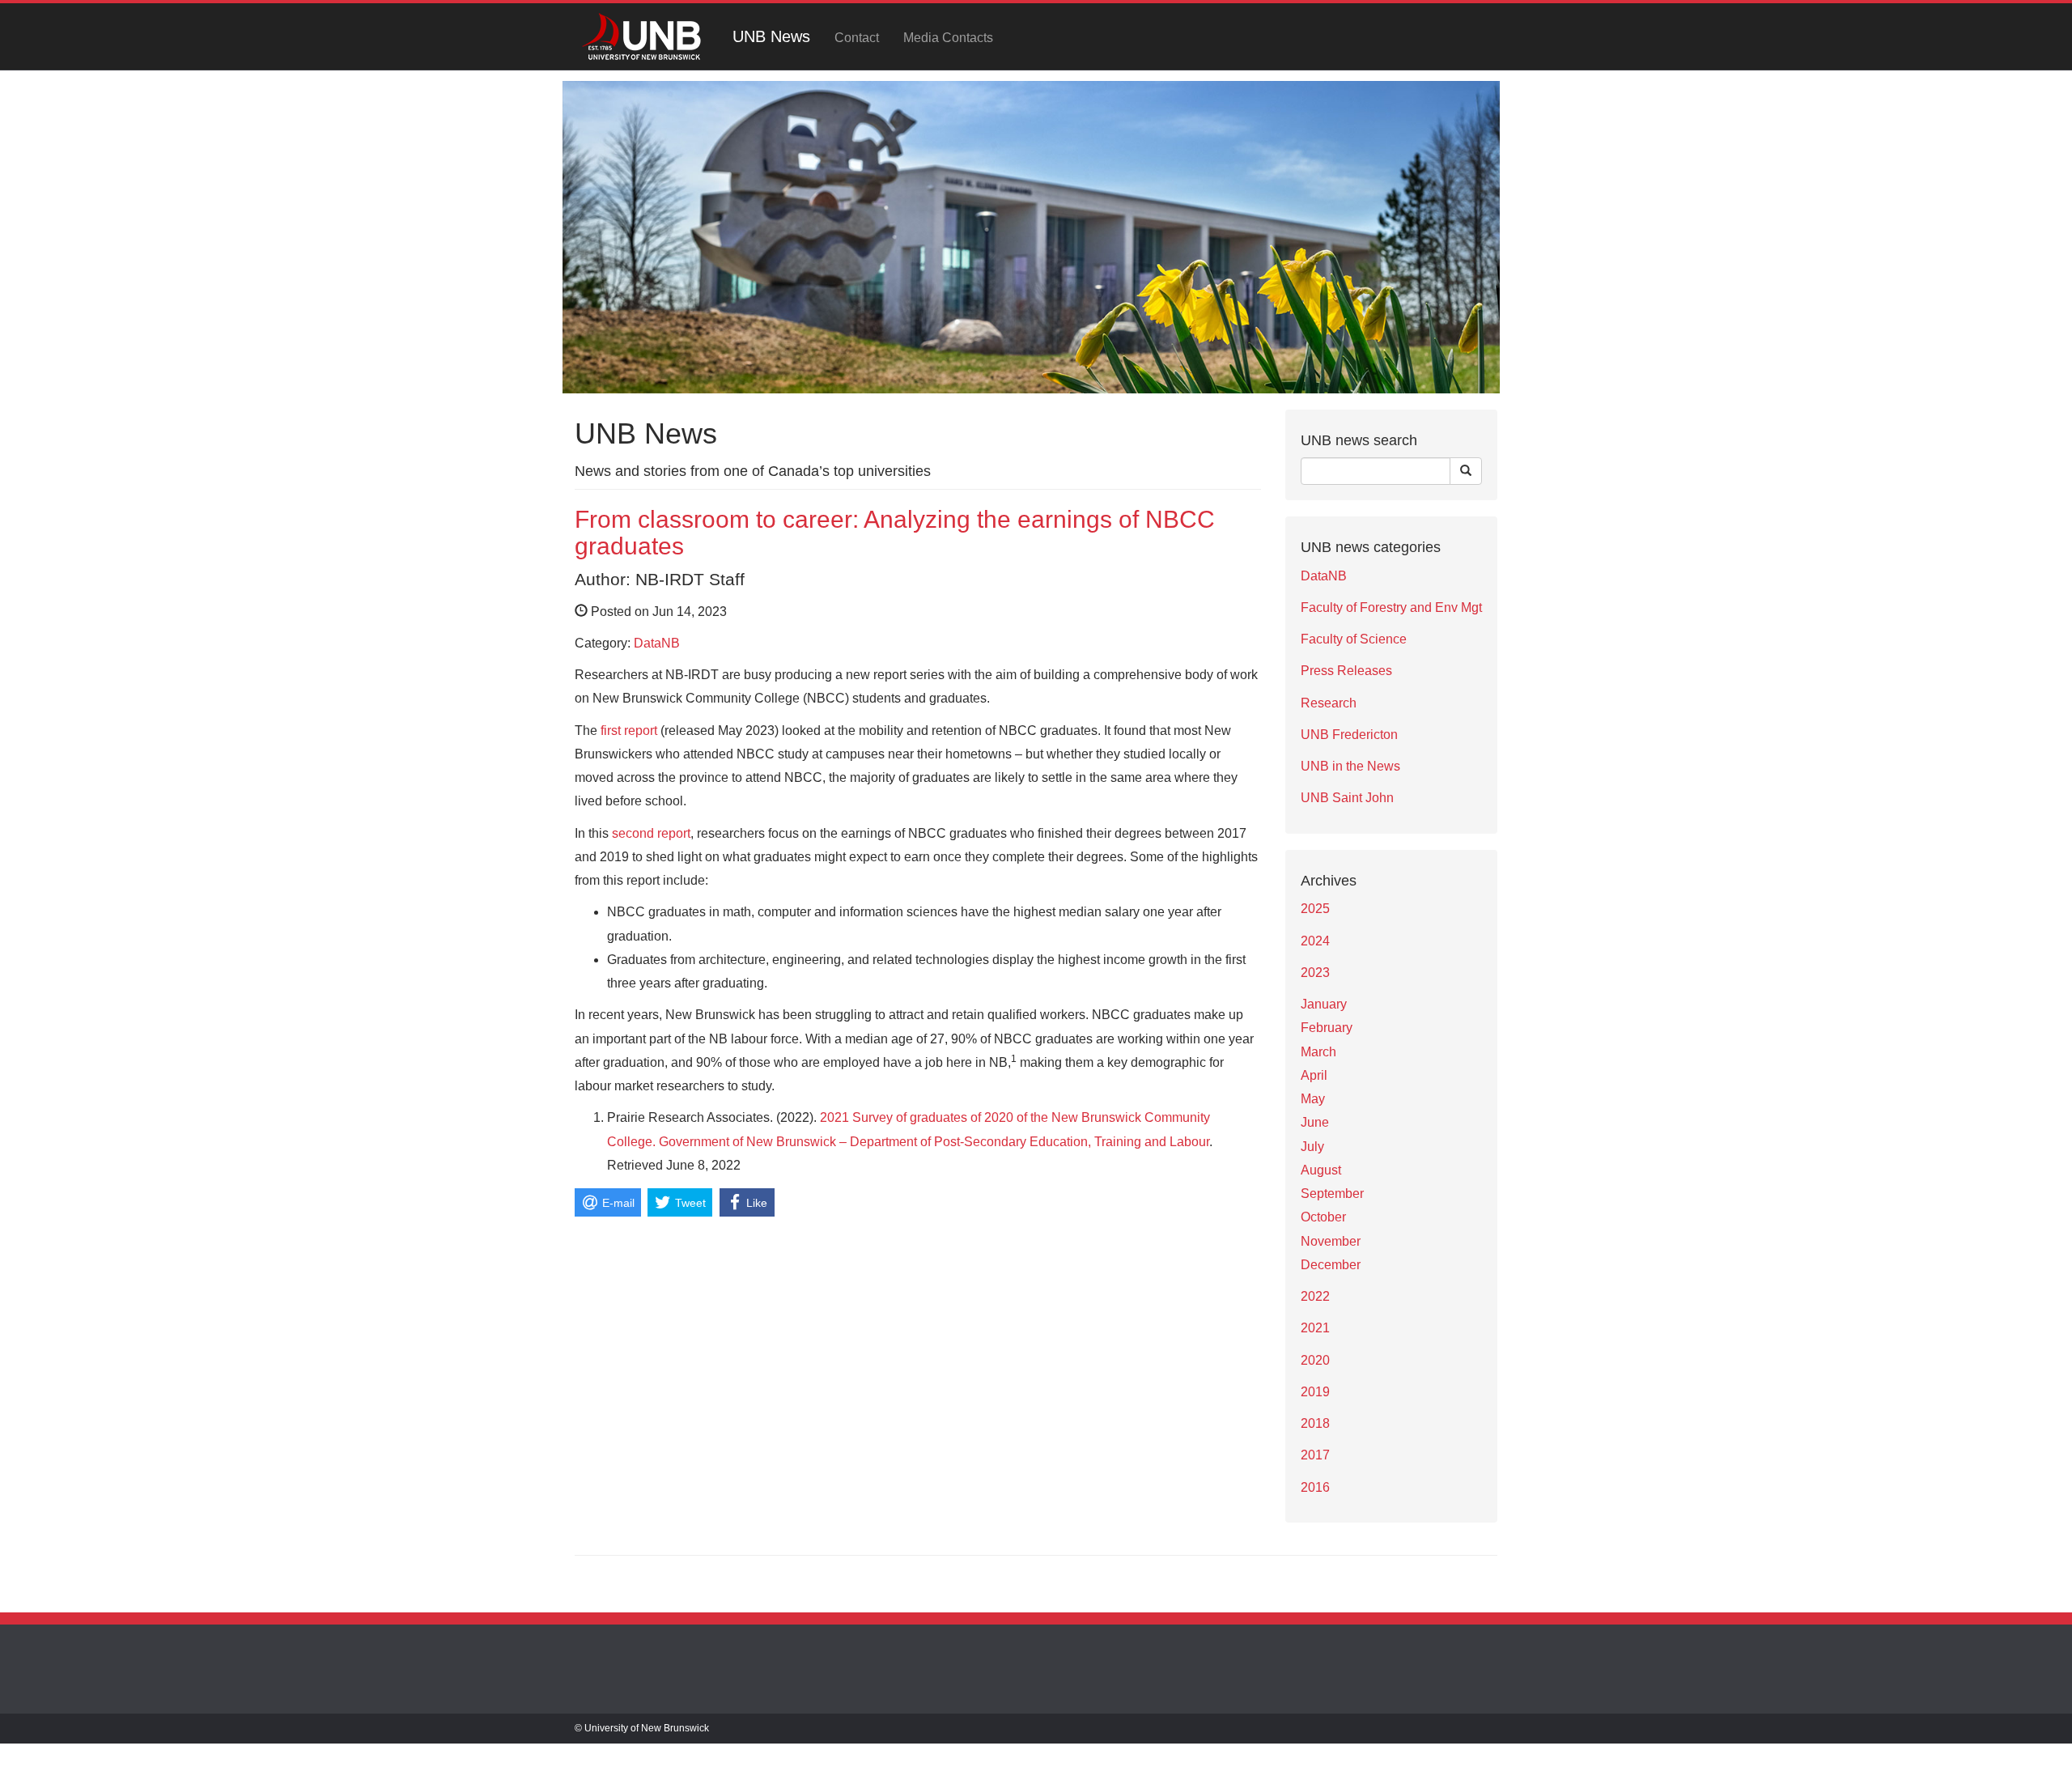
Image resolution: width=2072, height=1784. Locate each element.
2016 (1315, 1487)
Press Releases (1346, 671)
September (1332, 1194)
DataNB (657, 643)
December (1331, 1265)
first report (627, 731)
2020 (1315, 1360)
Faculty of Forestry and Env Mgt (1391, 607)
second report (651, 833)
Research (1329, 703)
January (1324, 1004)
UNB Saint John (1347, 798)
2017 (1315, 1455)
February (1327, 1028)
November (1331, 1241)
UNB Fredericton (1349, 735)
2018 (1315, 1423)
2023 (1315, 973)
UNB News (771, 36)
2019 (1315, 1392)
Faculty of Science (1354, 639)
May (1313, 1099)
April (1314, 1075)
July (1312, 1147)
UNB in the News (1350, 766)
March (1318, 1052)
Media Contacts (948, 38)
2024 (1315, 941)
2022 (1315, 1296)
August (1321, 1170)
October (1323, 1217)
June (1315, 1122)
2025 (1315, 909)
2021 (1315, 1328)
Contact (857, 38)
